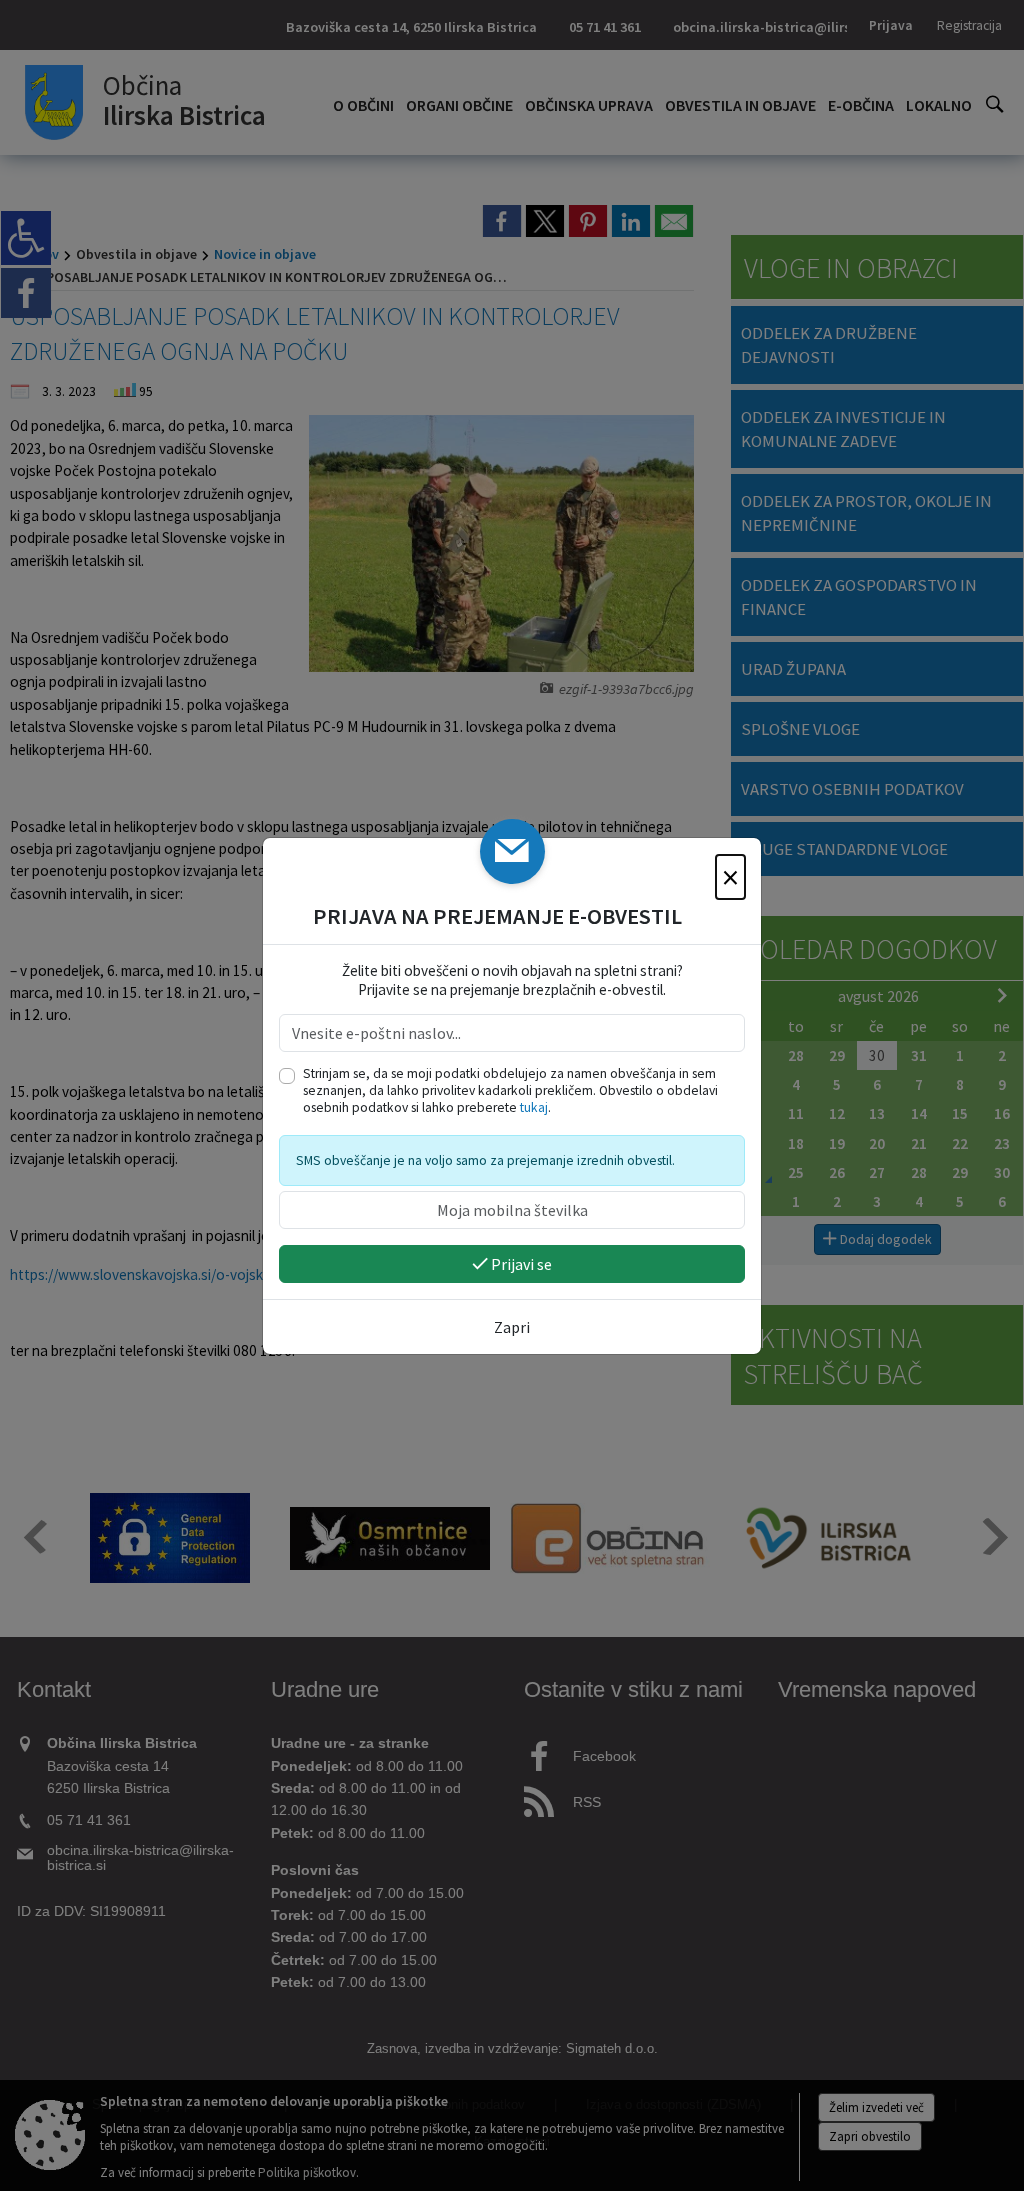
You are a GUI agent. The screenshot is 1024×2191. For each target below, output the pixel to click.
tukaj (534, 1107)
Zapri (512, 1327)
